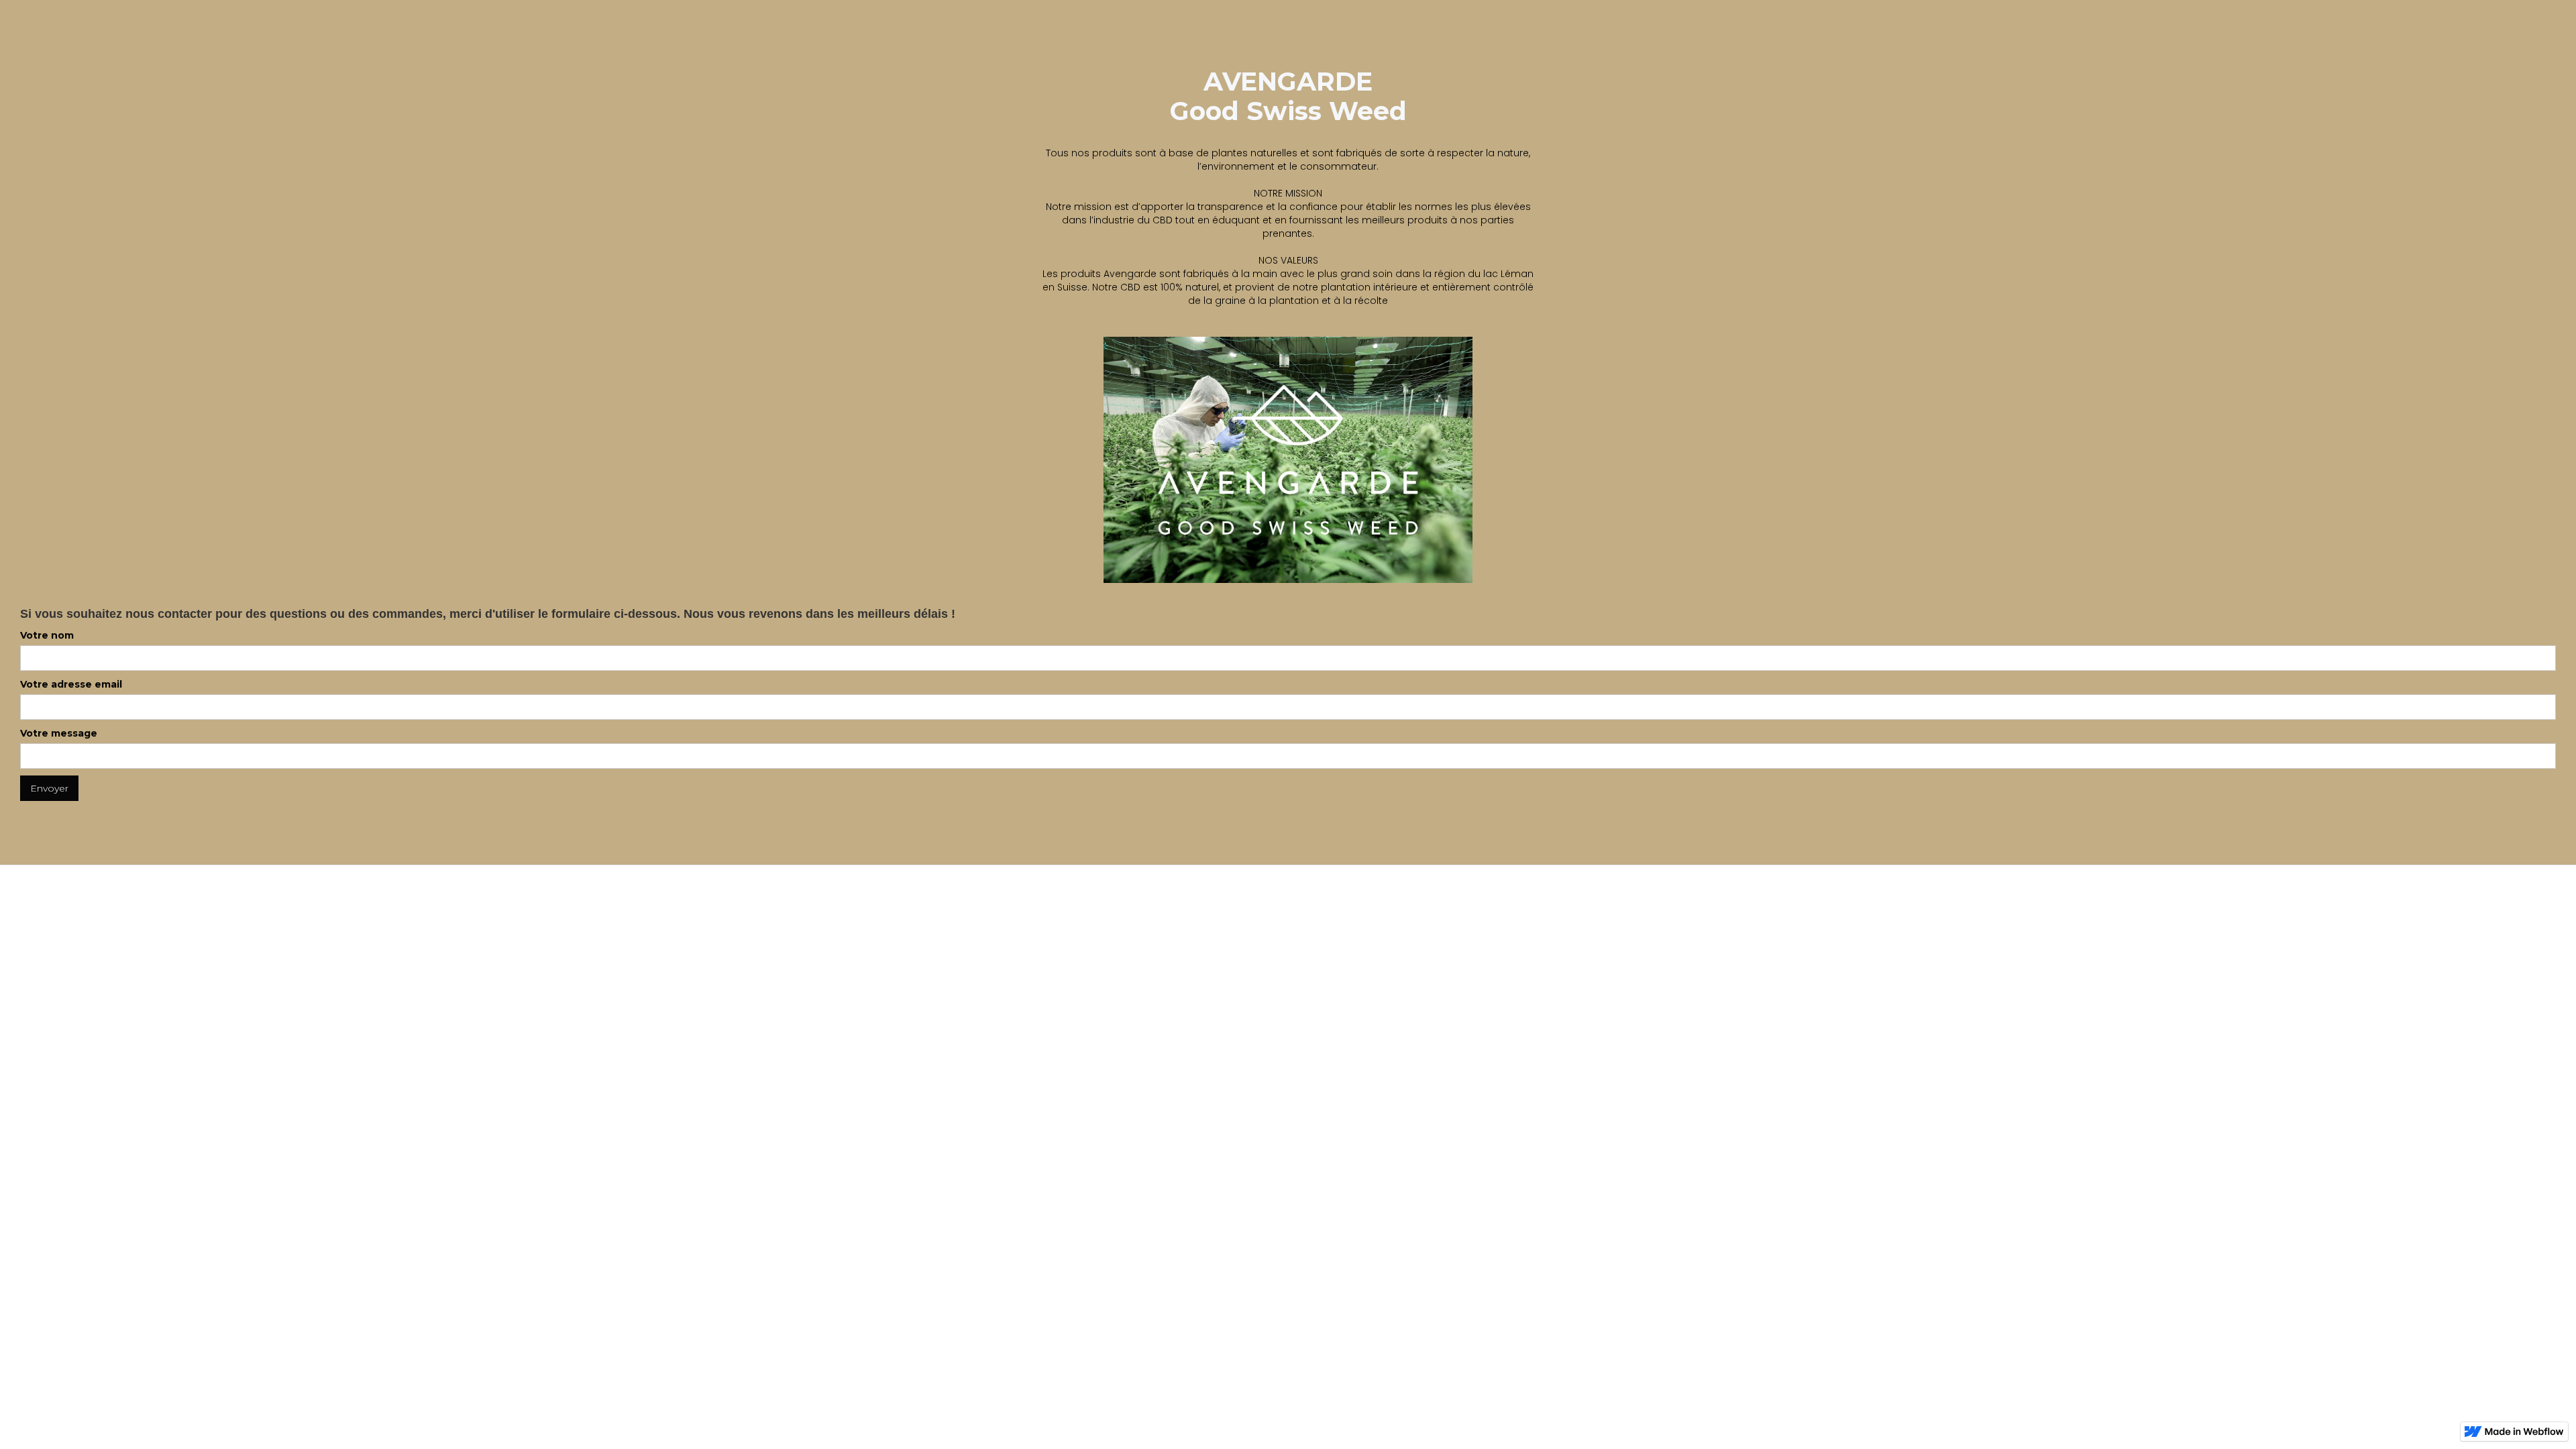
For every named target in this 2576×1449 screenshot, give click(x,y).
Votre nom (47, 635)
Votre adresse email (71, 684)
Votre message (59, 733)
